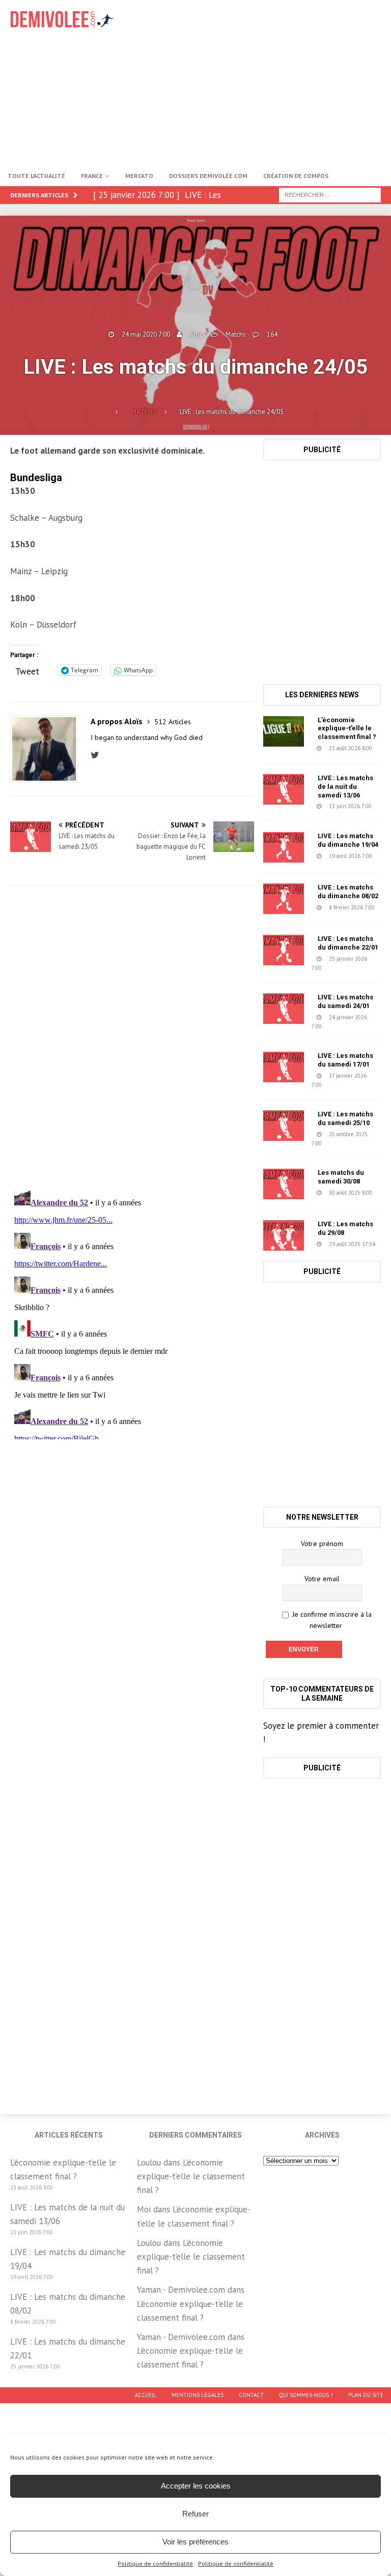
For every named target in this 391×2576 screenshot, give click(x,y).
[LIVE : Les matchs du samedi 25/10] (284, 1126)
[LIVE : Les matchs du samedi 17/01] (284, 1067)
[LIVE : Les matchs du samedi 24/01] (284, 1009)
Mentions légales (198, 2395)
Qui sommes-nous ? (306, 2395)
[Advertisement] (267, 81)
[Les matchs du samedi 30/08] (284, 1184)
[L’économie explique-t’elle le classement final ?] (284, 731)
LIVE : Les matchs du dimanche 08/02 (348, 892)
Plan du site (366, 2395)
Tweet (27, 670)
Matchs (236, 334)
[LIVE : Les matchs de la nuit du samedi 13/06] (284, 789)
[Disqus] (132, 1038)
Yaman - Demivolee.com (181, 2290)
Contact (251, 2395)
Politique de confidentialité (155, 2564)
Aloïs (197, 334)
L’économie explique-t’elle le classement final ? (347, 729)
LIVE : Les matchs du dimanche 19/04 (348, 840)
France (92, 176)
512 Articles (173, 722)
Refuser (195, 2514)
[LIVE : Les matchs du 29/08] (284, 1235)
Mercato (139, 176)
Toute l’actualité (36, 176)
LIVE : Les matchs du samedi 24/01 (345, 1001)
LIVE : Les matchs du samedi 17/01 (345, 1060)
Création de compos (296, 176)
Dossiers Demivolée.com (208, 176)
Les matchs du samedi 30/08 (341, 1177)
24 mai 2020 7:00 (146, 334)
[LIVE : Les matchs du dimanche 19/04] (284, 847)
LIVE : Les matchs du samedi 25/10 (345, 1118)
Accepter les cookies (196, 2486)
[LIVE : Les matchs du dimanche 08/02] (284, 899)
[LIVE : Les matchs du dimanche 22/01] (284, 950)
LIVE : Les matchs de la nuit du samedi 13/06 (345, 787)
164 (272, 334)
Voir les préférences (195, 2542)
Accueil (146, 2395)
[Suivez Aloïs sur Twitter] (97, 755)
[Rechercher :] (330, 194)
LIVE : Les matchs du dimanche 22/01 (348, 943)
